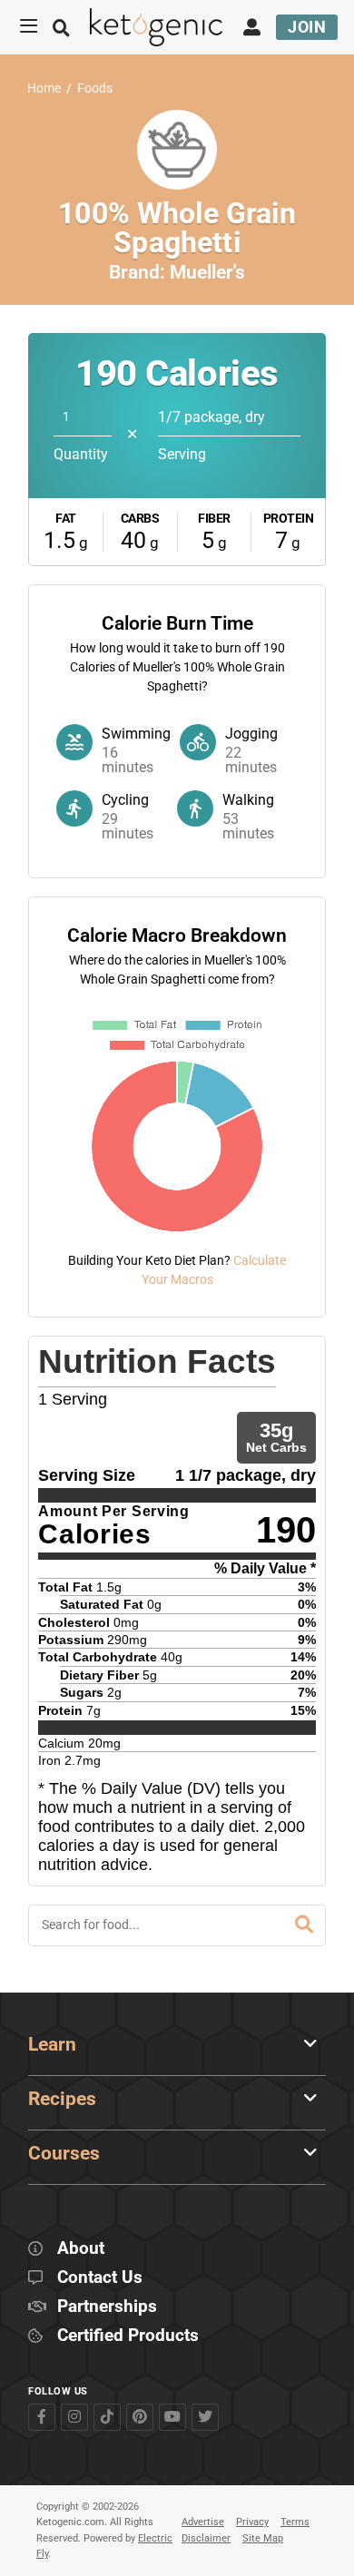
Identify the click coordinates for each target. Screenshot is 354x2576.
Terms (295, 2522)
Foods (95, 88)
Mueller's (207, 272)
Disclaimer (206, 2538)
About (81, 2249)
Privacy (252, 2522)
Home (44, 88)
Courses (64, 2153)
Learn (52, 2044)
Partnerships (107, 2307)
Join (307, 27)
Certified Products (128, 2336)
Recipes (62, 2099)
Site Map (263, 2538)
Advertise (203, 2522)
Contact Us (100, 2278)
